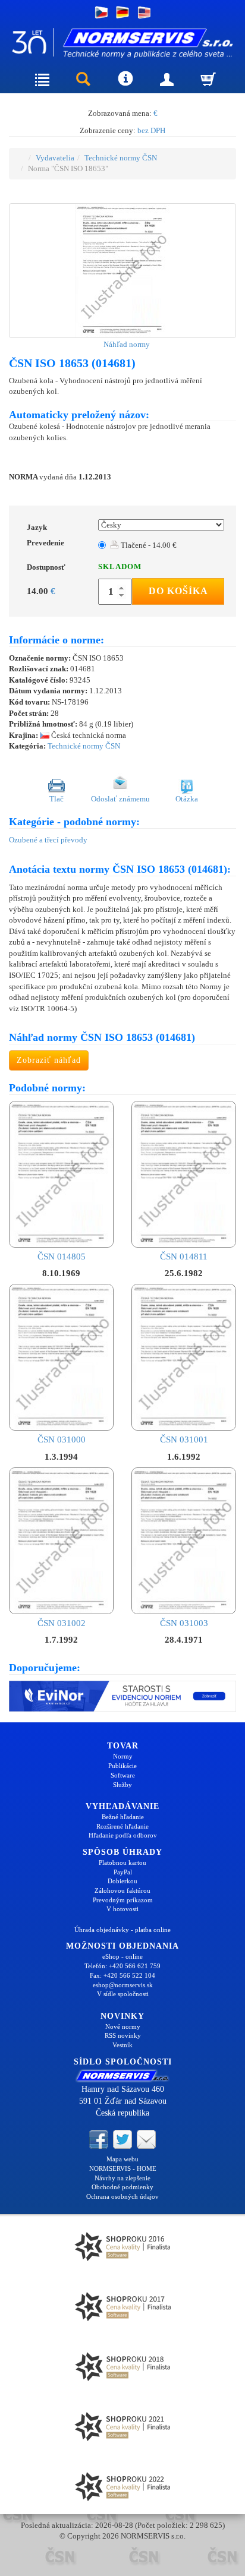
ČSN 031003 (184, 1623)
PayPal (123, 1872)
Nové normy (123, 2026)
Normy (123, 1756)
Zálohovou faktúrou (122, 1890)
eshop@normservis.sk (123, 1985)
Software (123, 1775)
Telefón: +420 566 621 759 (122, 1966)
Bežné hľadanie (123, 1817)
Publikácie (122, 1766)
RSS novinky (123, 2035)
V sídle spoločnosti (123, 1994)
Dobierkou (122, 1881)
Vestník (122, 2045)
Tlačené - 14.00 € (148, 545)
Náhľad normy (126, 344)
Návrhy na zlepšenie (122, 2178)
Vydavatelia (55, 158)
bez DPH (151, 130)
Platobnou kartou (122, 1862)
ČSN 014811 (184, 1257)
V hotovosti (122, 1909)
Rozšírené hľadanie (122, 1826)
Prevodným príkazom (123, 1900)
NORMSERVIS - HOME (123, 2168)
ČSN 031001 (184, 1439)
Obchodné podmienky (122, 2187)
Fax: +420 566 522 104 (122, 1975)
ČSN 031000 (62, 1439)
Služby (122, 1785)
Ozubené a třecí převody (48, 840)
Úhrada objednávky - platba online (122, 1930)
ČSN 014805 (62, 1257)
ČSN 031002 (62, 1623)
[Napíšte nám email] (146, 2139)
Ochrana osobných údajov (122, 2196)
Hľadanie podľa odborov (123, 1835)
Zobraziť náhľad (49, 1060)
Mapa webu (122, 2159)
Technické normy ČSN (121, 158)
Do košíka (178, 591)
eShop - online (122, 1956)
